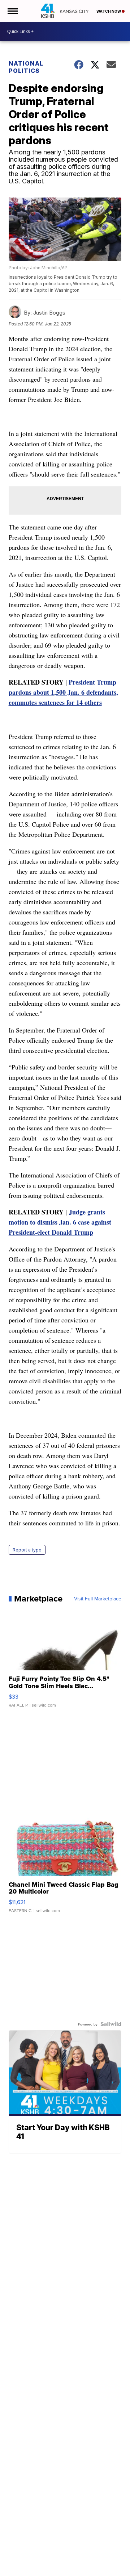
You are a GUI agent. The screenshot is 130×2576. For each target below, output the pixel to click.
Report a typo (27, 1550)
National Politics (26, 67)
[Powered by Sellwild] (111, 2024)
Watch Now (109, 11)
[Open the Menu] (12, 11)
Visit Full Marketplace (98, 1599)
